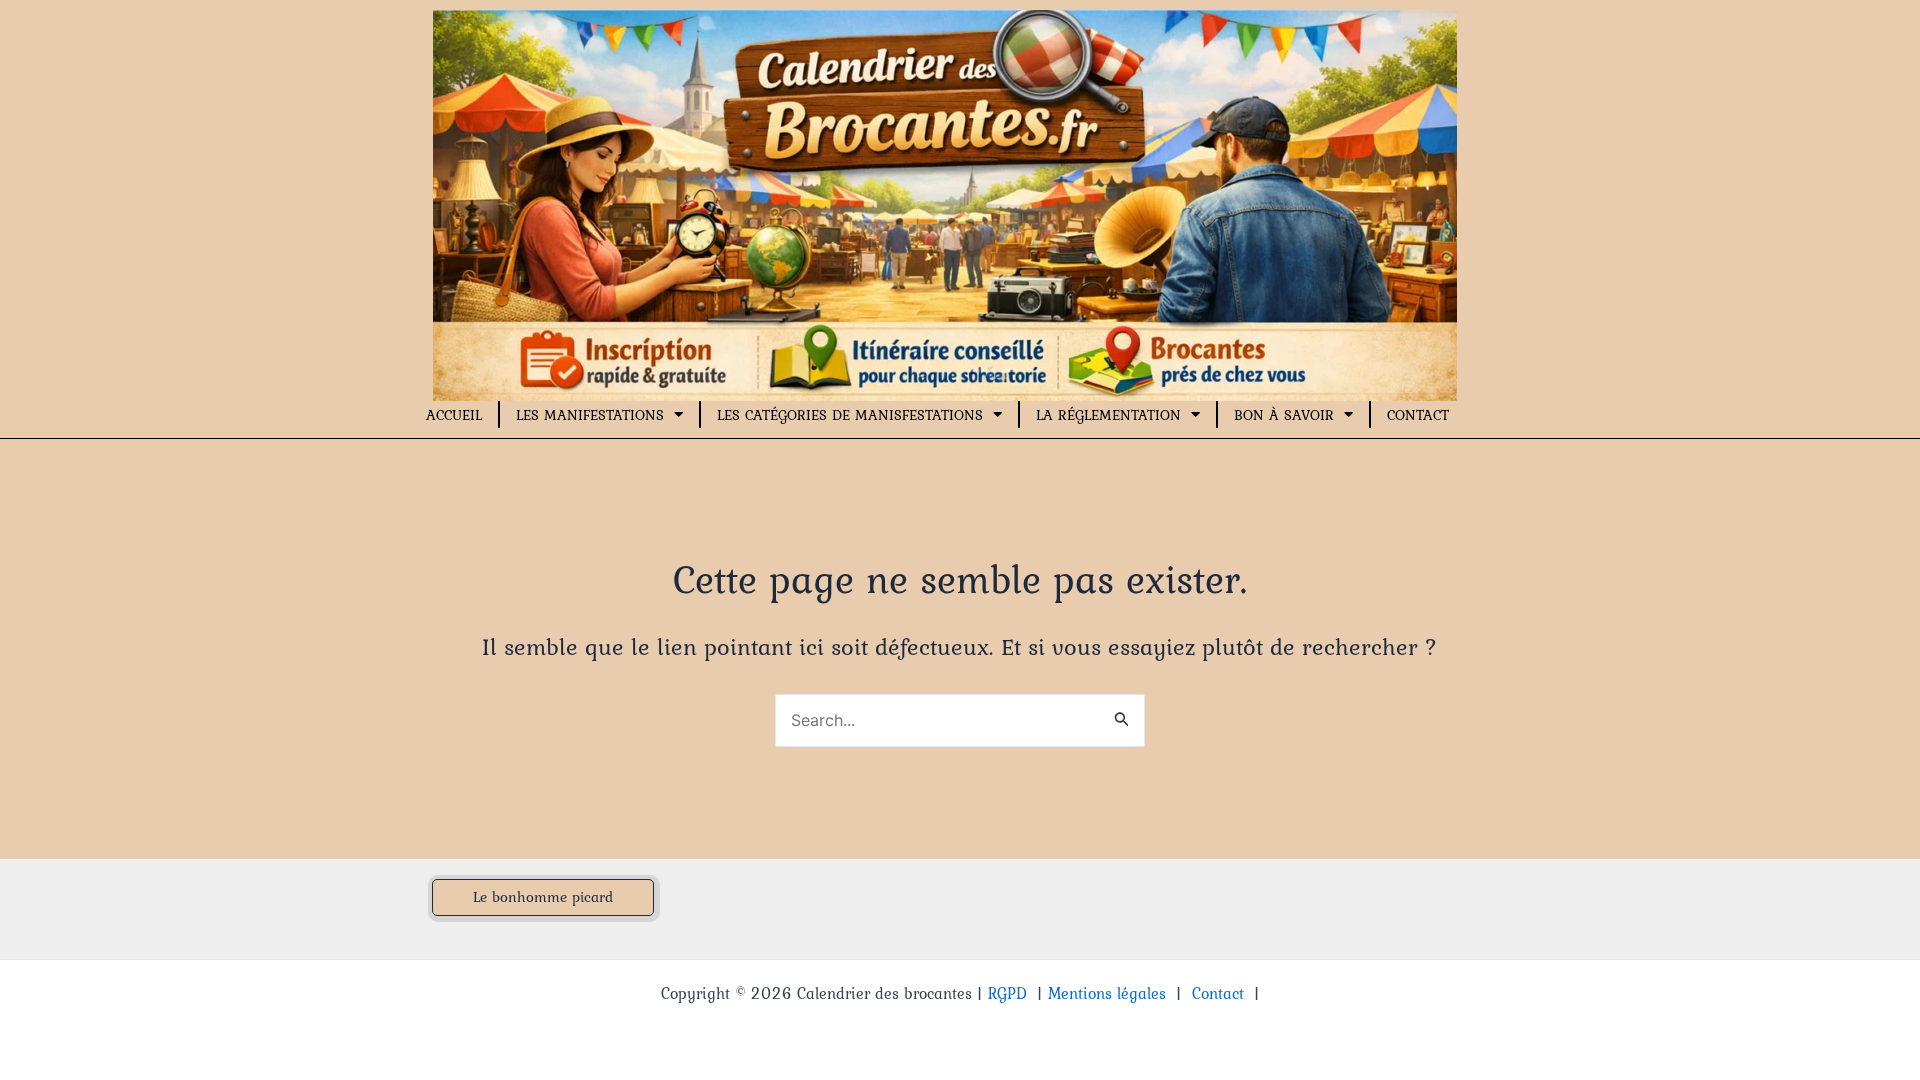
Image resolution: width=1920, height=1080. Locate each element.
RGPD (1007, 993)
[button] (543, 897)
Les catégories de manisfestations (850, 415)
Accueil (454, 415)
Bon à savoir (1284, 415)
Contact (1418, 415)
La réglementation (1108, 415)
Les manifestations (590, 415)
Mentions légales (1107, 993)
